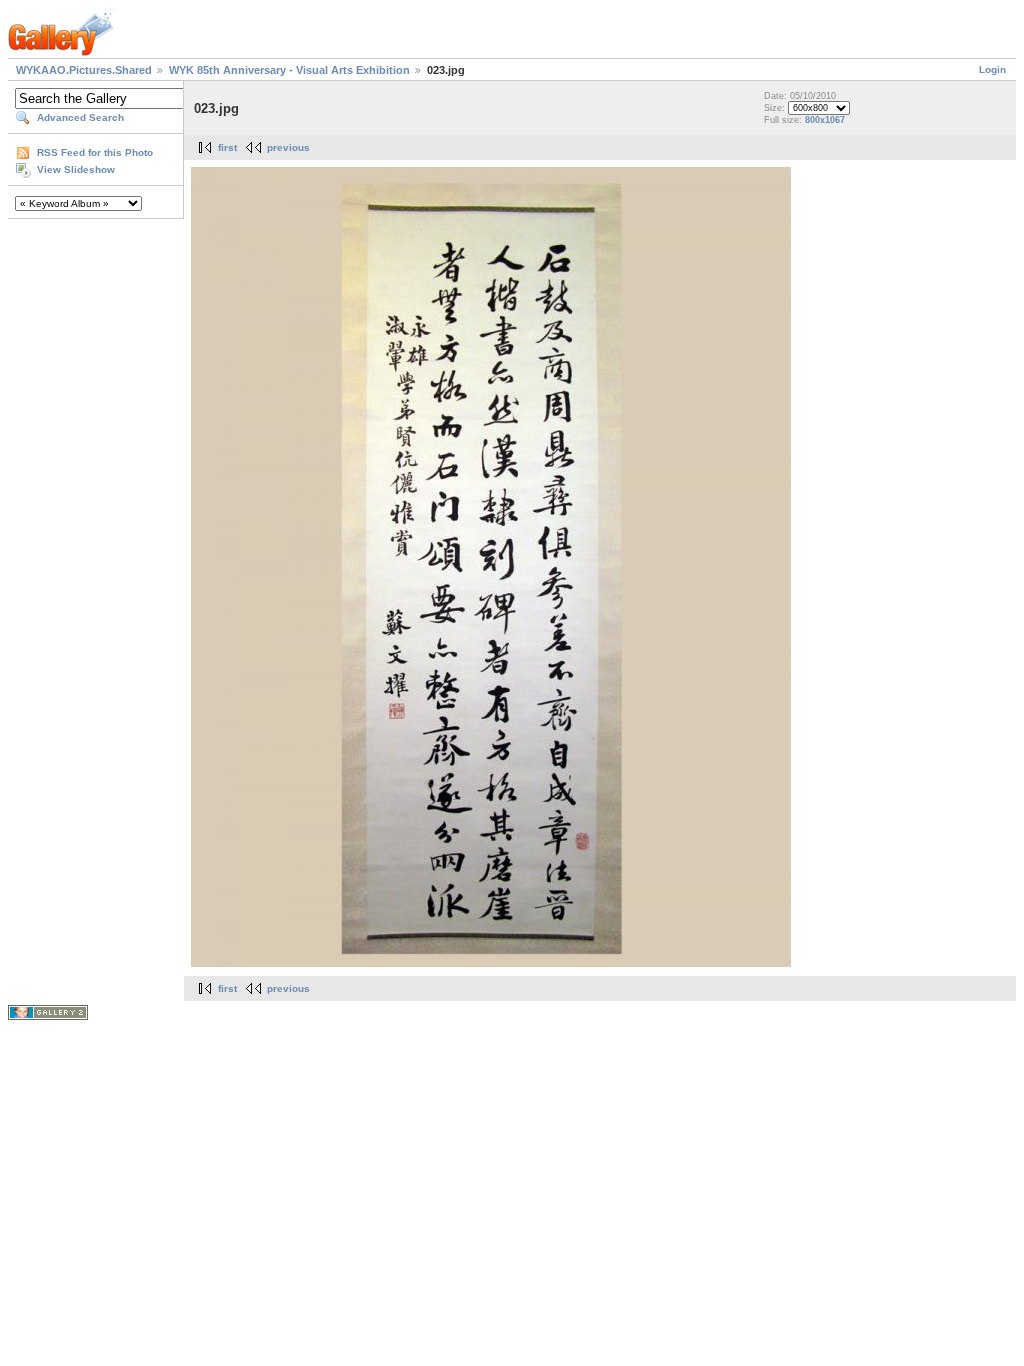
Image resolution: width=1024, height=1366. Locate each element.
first (227, 147)
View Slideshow (76, 169)
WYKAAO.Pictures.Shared (84, 70)
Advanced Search (80, 117)
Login (992, 69)
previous (288, 147)
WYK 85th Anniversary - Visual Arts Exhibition (289, 70)
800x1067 (825, 120)
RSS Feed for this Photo (95, 152)
